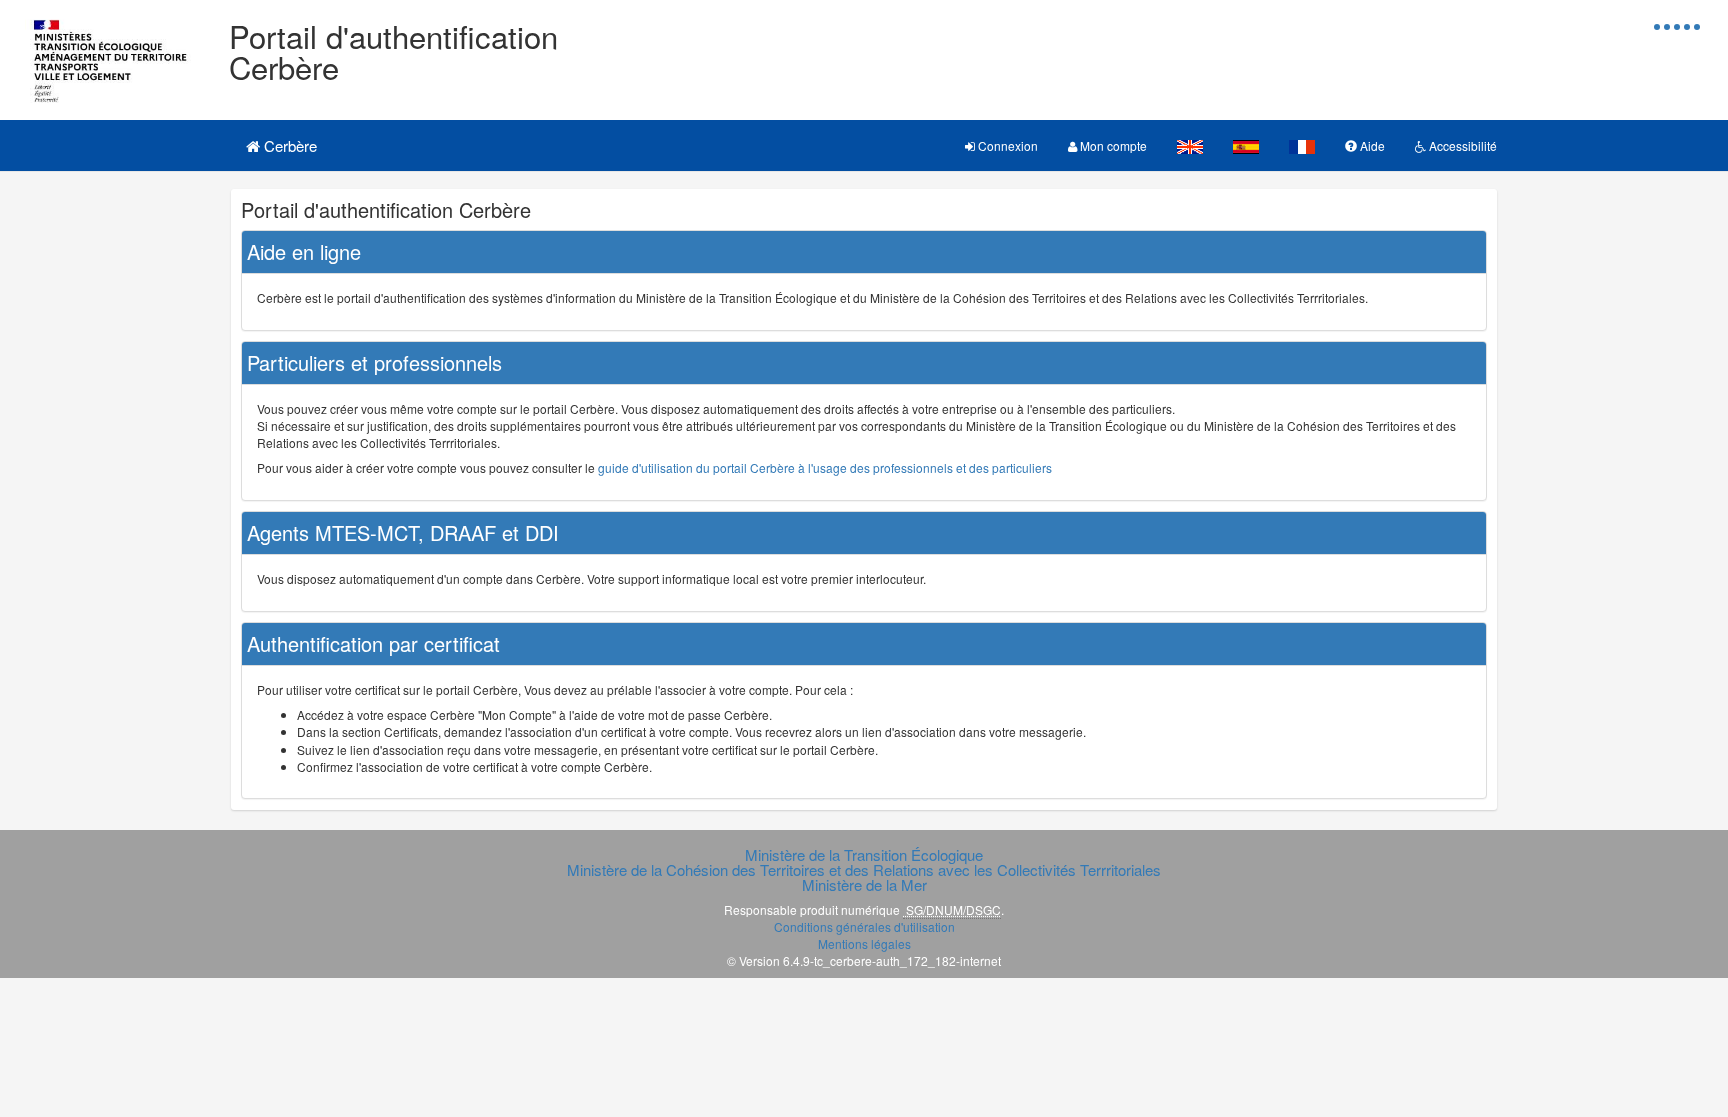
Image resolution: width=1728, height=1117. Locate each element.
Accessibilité (1461, 145)
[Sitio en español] (1246, 145)
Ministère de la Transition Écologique (864, 854)
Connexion (1006, 145)
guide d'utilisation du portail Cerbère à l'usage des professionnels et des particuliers (825, 467)
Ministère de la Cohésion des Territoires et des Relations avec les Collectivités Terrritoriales (864, 869)
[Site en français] (1302, 145)
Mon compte (1112, 145)
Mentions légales (864, 943)
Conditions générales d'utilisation (864, 926)
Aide (1371, 145)
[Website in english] (1190, 145)
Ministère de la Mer (864, 884)
